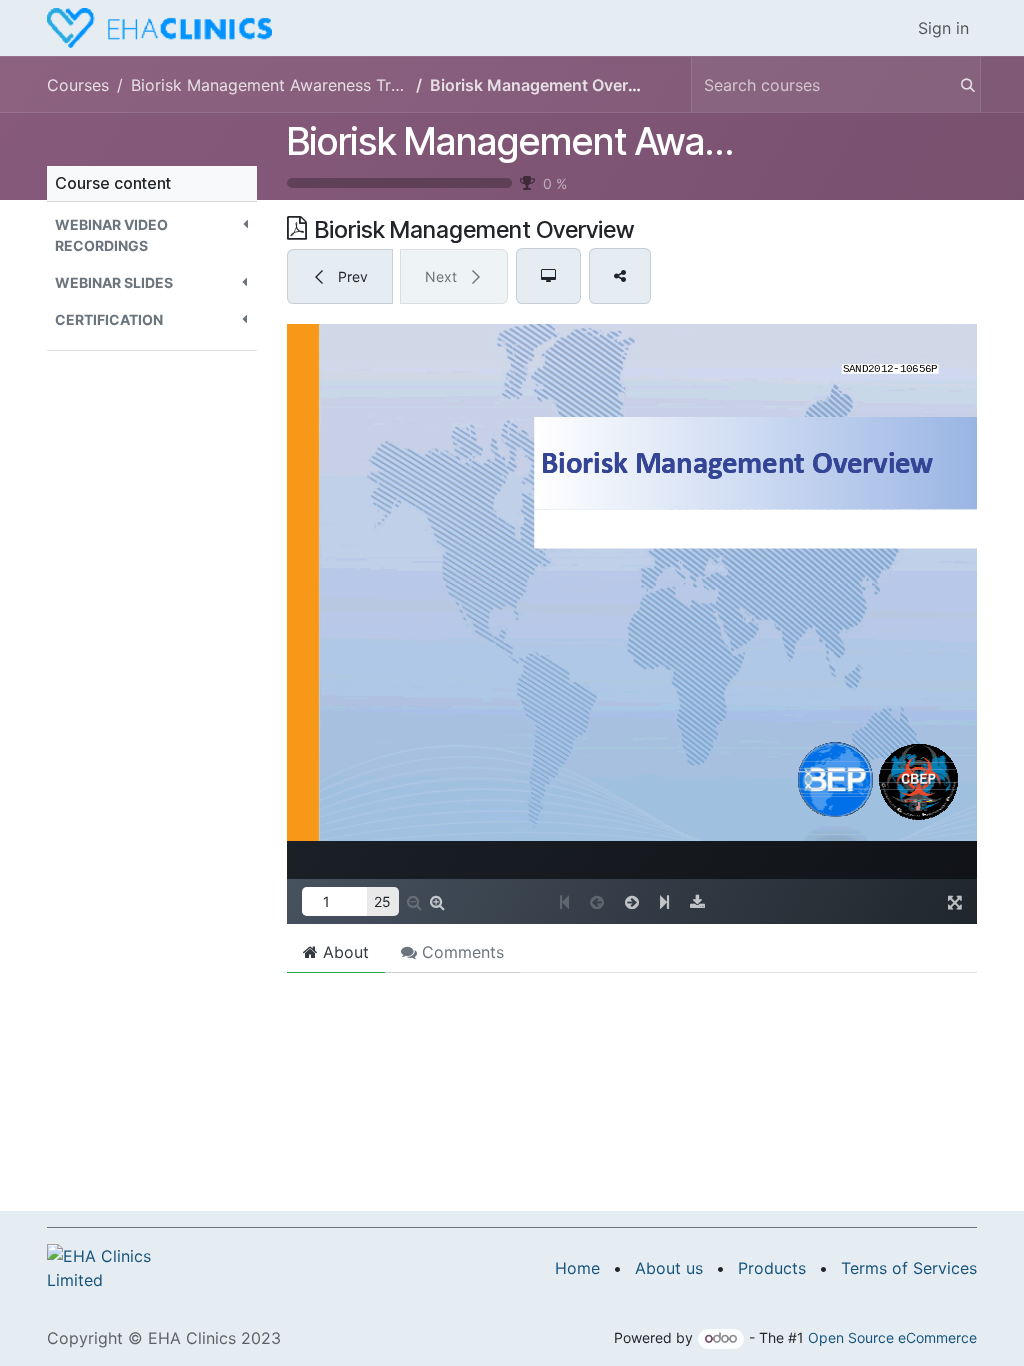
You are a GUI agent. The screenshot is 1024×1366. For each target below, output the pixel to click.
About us (669, 1268)
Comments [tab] (460, 952)
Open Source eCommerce (892, 1337)
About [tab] (343, 952)
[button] (152, 235)
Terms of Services (909, 1268)
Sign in (943, 28)
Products (772, 1268)
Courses (78, 85)
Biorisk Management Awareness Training (622, 141)
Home (577, 1268)
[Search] (958, 84)
